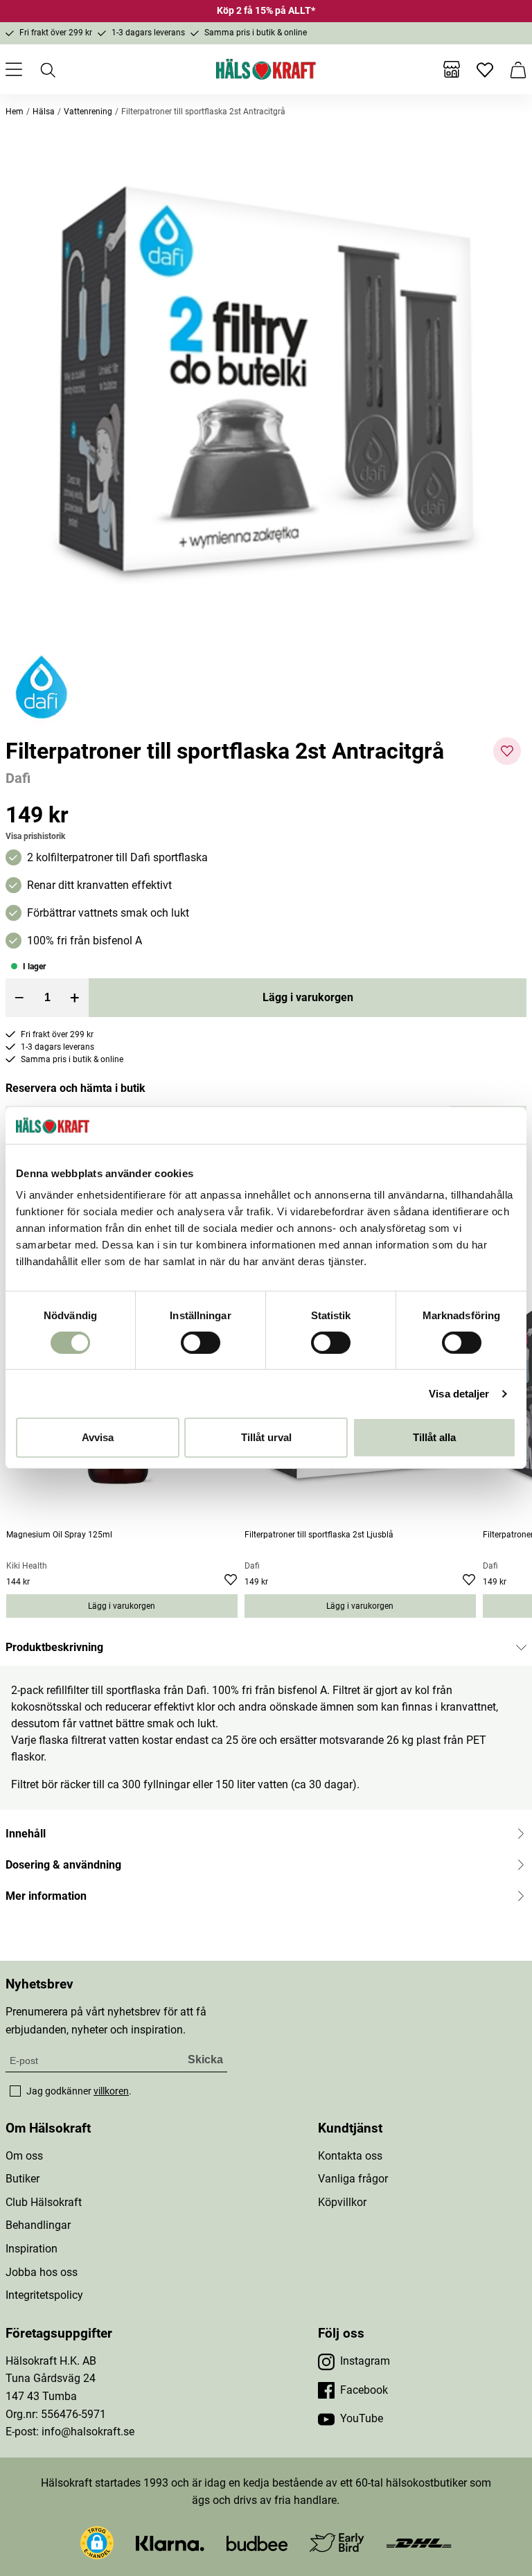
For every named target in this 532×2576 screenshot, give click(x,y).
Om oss (24, 2156)
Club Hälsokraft (44, 2202)
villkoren (111, 2091)
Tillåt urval (266, 1437)
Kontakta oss (350, 2156)
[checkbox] (15, 2091)
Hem (15, 112)
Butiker (23, 2179)
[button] (266, 389)
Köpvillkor (342, 2202)
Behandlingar (38, 2225)
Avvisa (98, 1437)
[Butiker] (452, 69)
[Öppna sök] (47, 69)
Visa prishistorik (35, 836)
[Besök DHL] (419, 2542)
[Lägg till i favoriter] (507, 751)
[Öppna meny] (14, 69)
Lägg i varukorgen (308, 997)
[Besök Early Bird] (337, 2542)
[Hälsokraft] (266, 69)
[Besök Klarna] (170, 2542)
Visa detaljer (459, 1394)
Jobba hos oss (42, 2272)
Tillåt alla (434, 1437)
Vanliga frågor (353, 2179)
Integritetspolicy (44, 2295)
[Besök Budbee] (257, 2542)
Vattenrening (88, 112)
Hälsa (44, 112)
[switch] (201, 1343)
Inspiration (32, 2249)
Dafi (18, 778)
